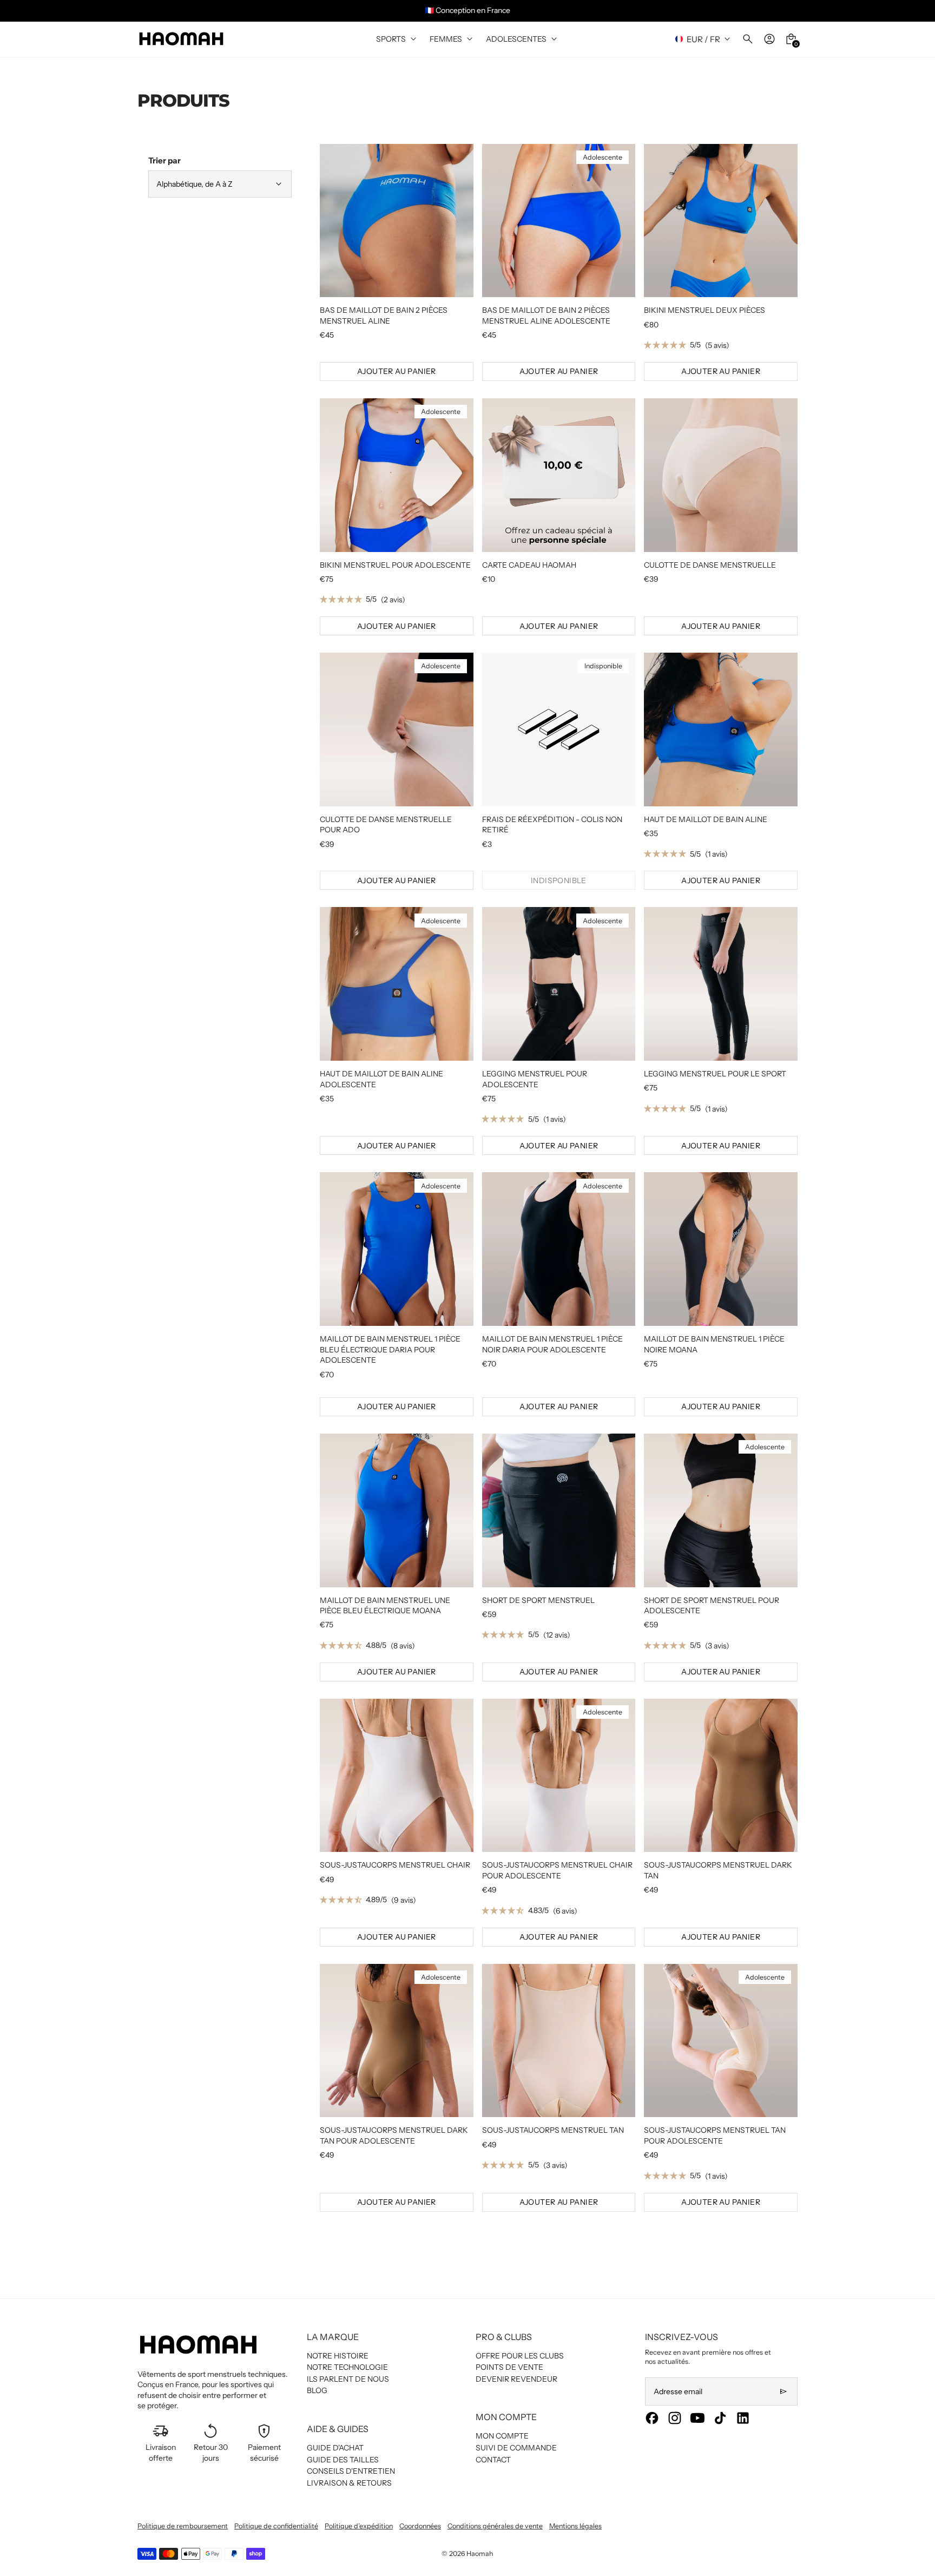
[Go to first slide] (920, 11)
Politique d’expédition (359, 2526)
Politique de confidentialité (276, 2526)
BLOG (317, 2390)
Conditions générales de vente (495, 2526)
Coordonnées (420, 2526)
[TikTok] (720, 2418)
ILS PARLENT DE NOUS (348, 2379)
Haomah (480, 2554)
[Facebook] (652, 2418)
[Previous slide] (15, 11)
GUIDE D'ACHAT (335, 2448)
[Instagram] (675, 2418)
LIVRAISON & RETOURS (349, 2483)
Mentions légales (575, 2526)
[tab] (358, 292)
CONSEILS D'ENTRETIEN (351, 2471)
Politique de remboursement (183, 2526)
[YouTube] (697, 2418)
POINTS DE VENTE (509, 2367)
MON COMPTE (502, 2436)
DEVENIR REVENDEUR (516, 2379)
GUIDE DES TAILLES (343, 2460)
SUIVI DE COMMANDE (516, 2448)
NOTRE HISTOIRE (338, 2356)
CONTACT (493, 2460)
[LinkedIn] (743, 2418)
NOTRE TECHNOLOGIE (347, 2367)
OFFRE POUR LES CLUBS (520, 2356)
